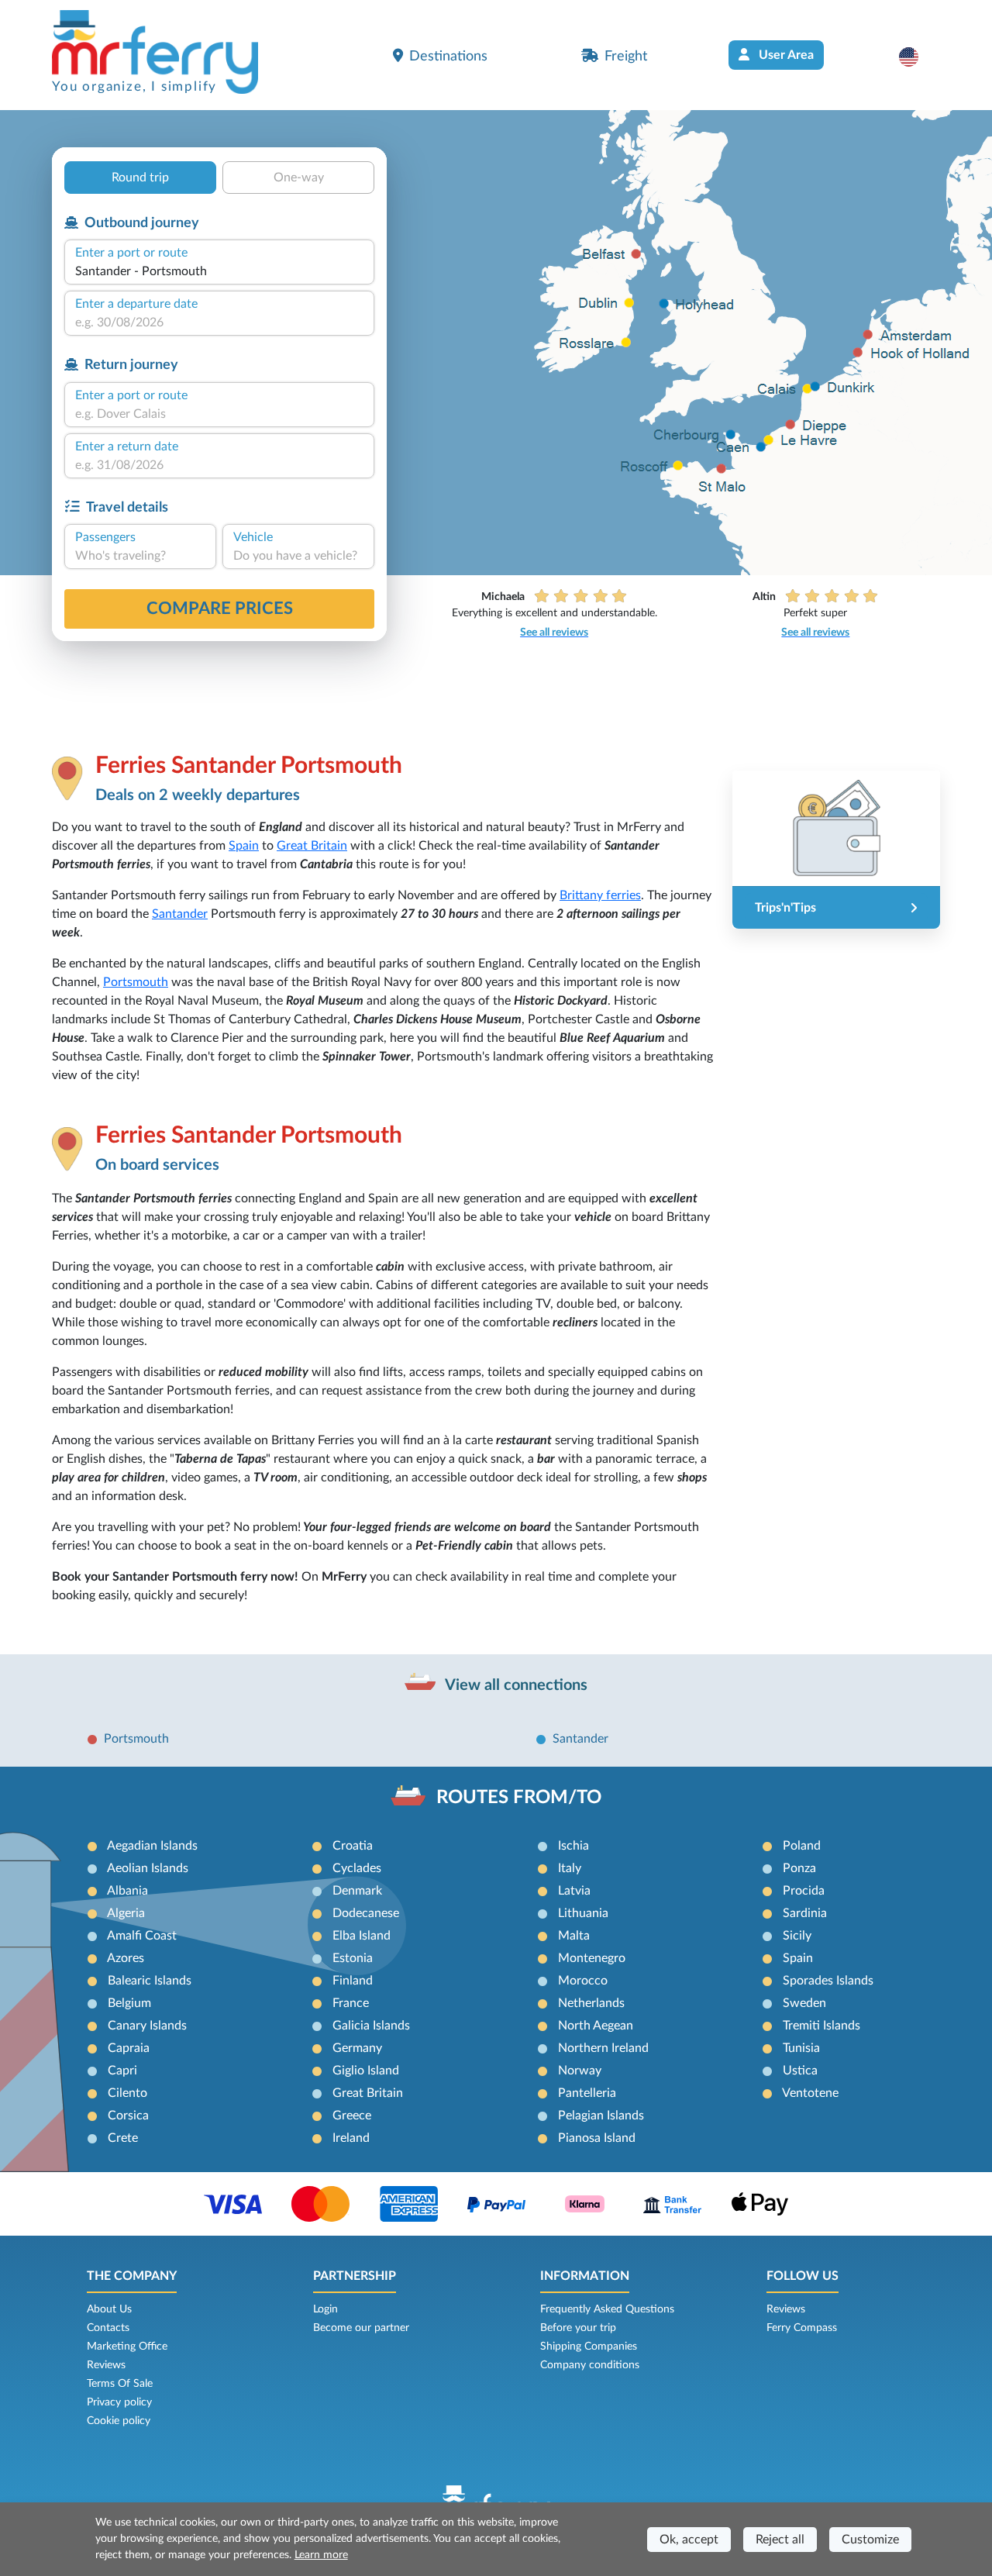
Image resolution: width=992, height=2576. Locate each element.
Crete (123, 2138)
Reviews (106, 2365)
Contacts (108, 2328)
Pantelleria (587, 2093)
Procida (804, 1891)
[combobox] (219, 271)
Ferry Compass (802, 2328)
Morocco (583, 1981)
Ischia (573, 1846)
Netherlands (591, 2003)
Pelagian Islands (601, 2116)
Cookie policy (119, 2421)
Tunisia (801, 2048)
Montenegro (592, 1958)
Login (325, 2309)
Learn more (321, 2555)
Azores (126, 1958)
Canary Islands (147, 2026)
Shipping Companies (589, 2347)
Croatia (353, 1846)
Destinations (448, 56)
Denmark (357, 1891)
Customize (870, 2540)
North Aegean (596, 2026)
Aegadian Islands (152, 1846)
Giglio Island (366, 2071)
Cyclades (357, 1868)
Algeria (126, 1913)
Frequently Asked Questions (607, 2309)
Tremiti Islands (821, 2026)
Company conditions (590, 2365)
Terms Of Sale (120, 2384)
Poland (802, 1846)
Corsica (128, 2116)
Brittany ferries (600, 895)
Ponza (799, 1868)
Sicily (797, 1936)
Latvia (574, 1891)
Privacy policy (119, 2402)
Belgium (129, 2003)
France (351, 2003)
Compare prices (220, 609)
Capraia (129, 2048)
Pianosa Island (597, 2138)
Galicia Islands (371, 2026)
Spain (244, 846)
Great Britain (312, 846)
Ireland (351, 2138)
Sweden (804, 2003)
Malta (574, 1936)
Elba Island (362, 1936)
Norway (580, 2071)
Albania (127, 1891)
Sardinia (805, 1913)
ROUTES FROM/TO (519, 1798)
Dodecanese (366, 1913)
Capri (122, 2071)
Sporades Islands (828, 1981)
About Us (109, 2309)
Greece (352, 2116)
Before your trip (578, 2328)
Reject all (780, 2540)
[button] (916, 57)
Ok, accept (689, 2540)
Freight (626, 56)
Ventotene (810, 2093)
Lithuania (583, 1913)
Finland (353, 1981)
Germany (357, 2048)
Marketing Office (127, 2347)
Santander (180, 914)
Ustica (800, 2071)
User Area (785, 55)
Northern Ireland (603, 2048)
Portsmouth (136, 982)
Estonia (353, 1958)
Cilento (127, 2093)
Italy (570, 1868)
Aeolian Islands (148, 1868)
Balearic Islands (150, 1981)
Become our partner (361, 2328)
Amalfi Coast (142, 1936)
